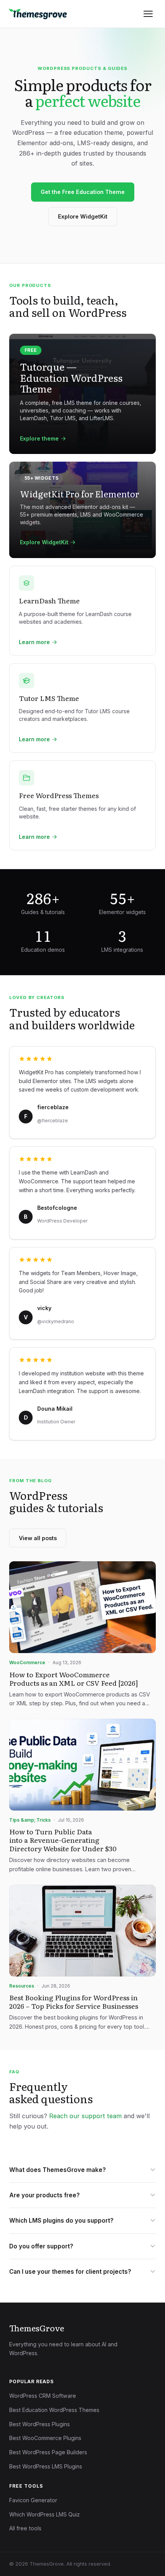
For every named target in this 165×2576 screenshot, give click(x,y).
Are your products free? (45, 2195)
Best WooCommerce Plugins (45, 2438)
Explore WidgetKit (83, 216)
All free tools (25, 2528)
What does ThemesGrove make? (58, 2170)
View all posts (38, 1538)
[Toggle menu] (148, 14)
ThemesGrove (37, 2328)
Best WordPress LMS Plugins (46, 2466)
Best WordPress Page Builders (48, 2452)
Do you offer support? (41, 2246)
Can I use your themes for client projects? (70, 2272)
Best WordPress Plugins (40, 2424)
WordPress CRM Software (43, 2396)
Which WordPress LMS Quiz (45, 2514)
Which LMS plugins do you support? (61, 2221)
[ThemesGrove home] (38, 14)
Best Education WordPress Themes (54, 2410)
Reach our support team (85, 2116)
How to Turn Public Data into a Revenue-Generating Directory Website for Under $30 (63, 1840)
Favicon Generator (33, 2500)
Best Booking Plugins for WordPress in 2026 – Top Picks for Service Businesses (74, 2001)
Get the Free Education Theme (83, 192)
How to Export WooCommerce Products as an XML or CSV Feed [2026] (74, 1678)
